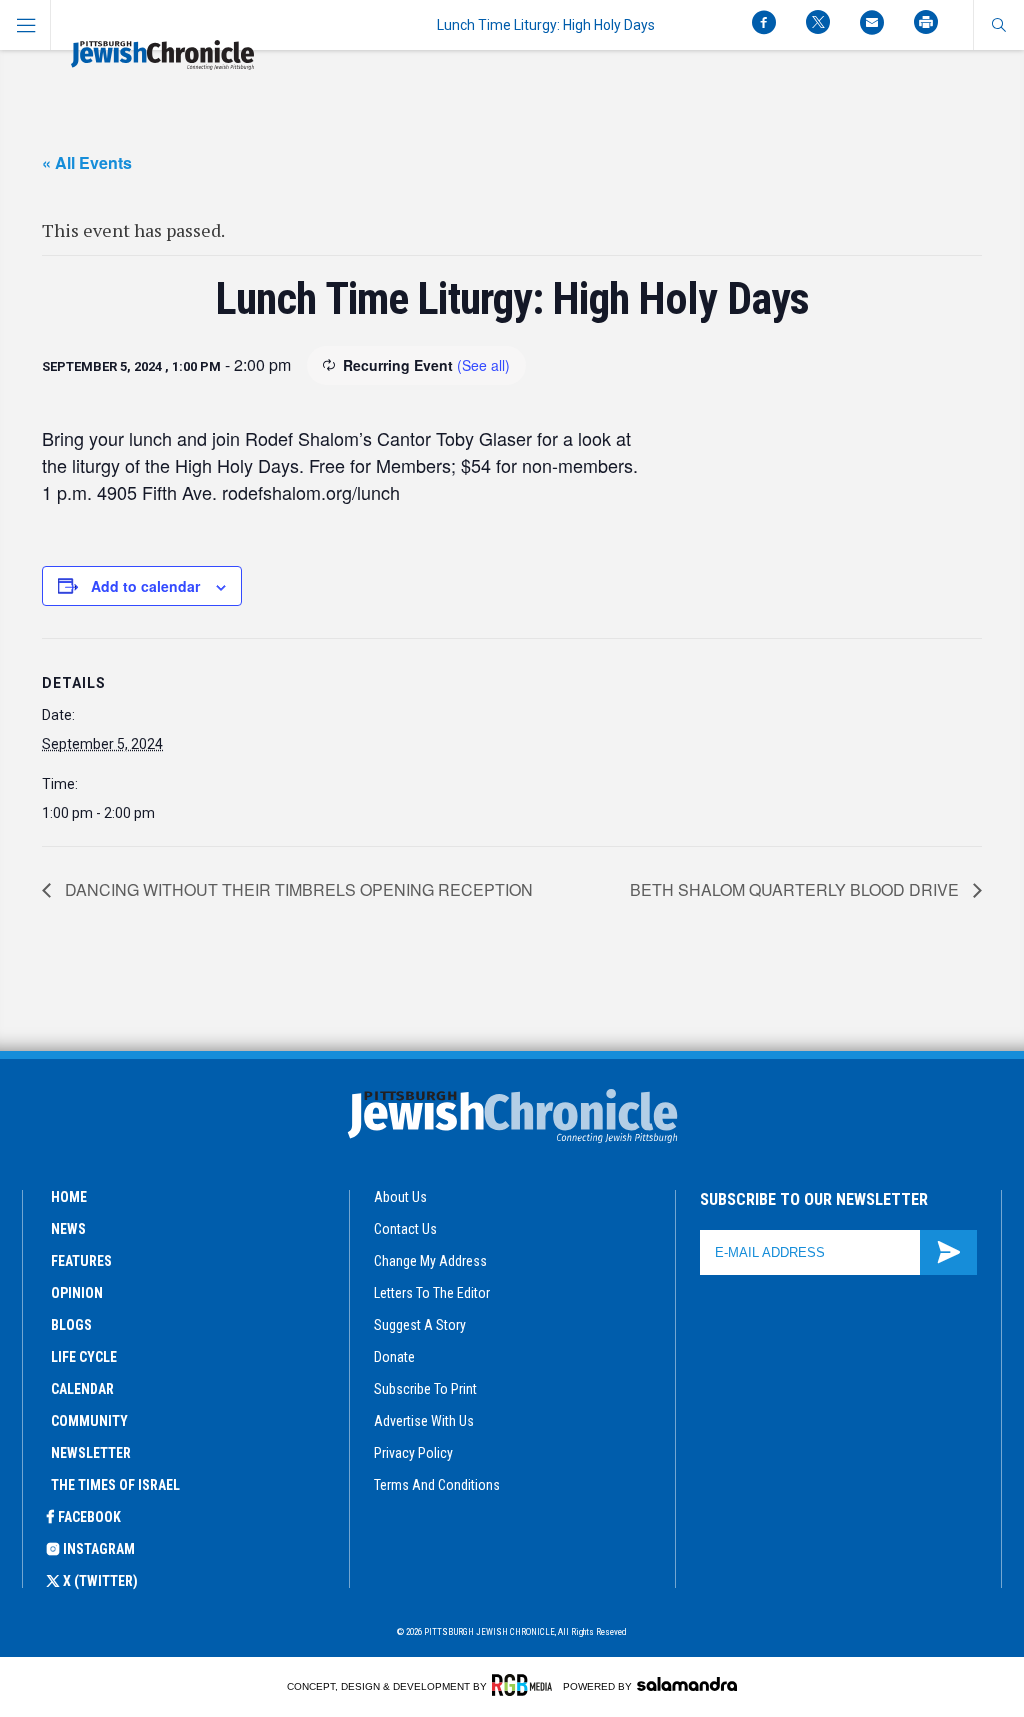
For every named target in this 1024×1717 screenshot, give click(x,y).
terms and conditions (437, 1485)
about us (400, 1197)
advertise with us (424, 1421)
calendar (82, 1389)
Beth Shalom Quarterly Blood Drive (796, 889)
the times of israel (115, 1485)
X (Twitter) (100, 1581)
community (89, 1421)
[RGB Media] (525, 1685)
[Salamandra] (687, 1684)
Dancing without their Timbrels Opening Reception (297, 889)
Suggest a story (420, 1325)
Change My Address (430, 1261)
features (81, 1261)
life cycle (84, 1357)
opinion (77, 1293)
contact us (405, 1229)
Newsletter (91, 1453)
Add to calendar (145, 586)
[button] (998, 25)
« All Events (87, 162)
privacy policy (413, 1453)
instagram (99, 1549)
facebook (89, 1517)
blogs (71, 1325)
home (69, 1197)
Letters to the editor (432, 1293)
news (68, 1229)
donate (394, 1357)
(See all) (483, 365)
